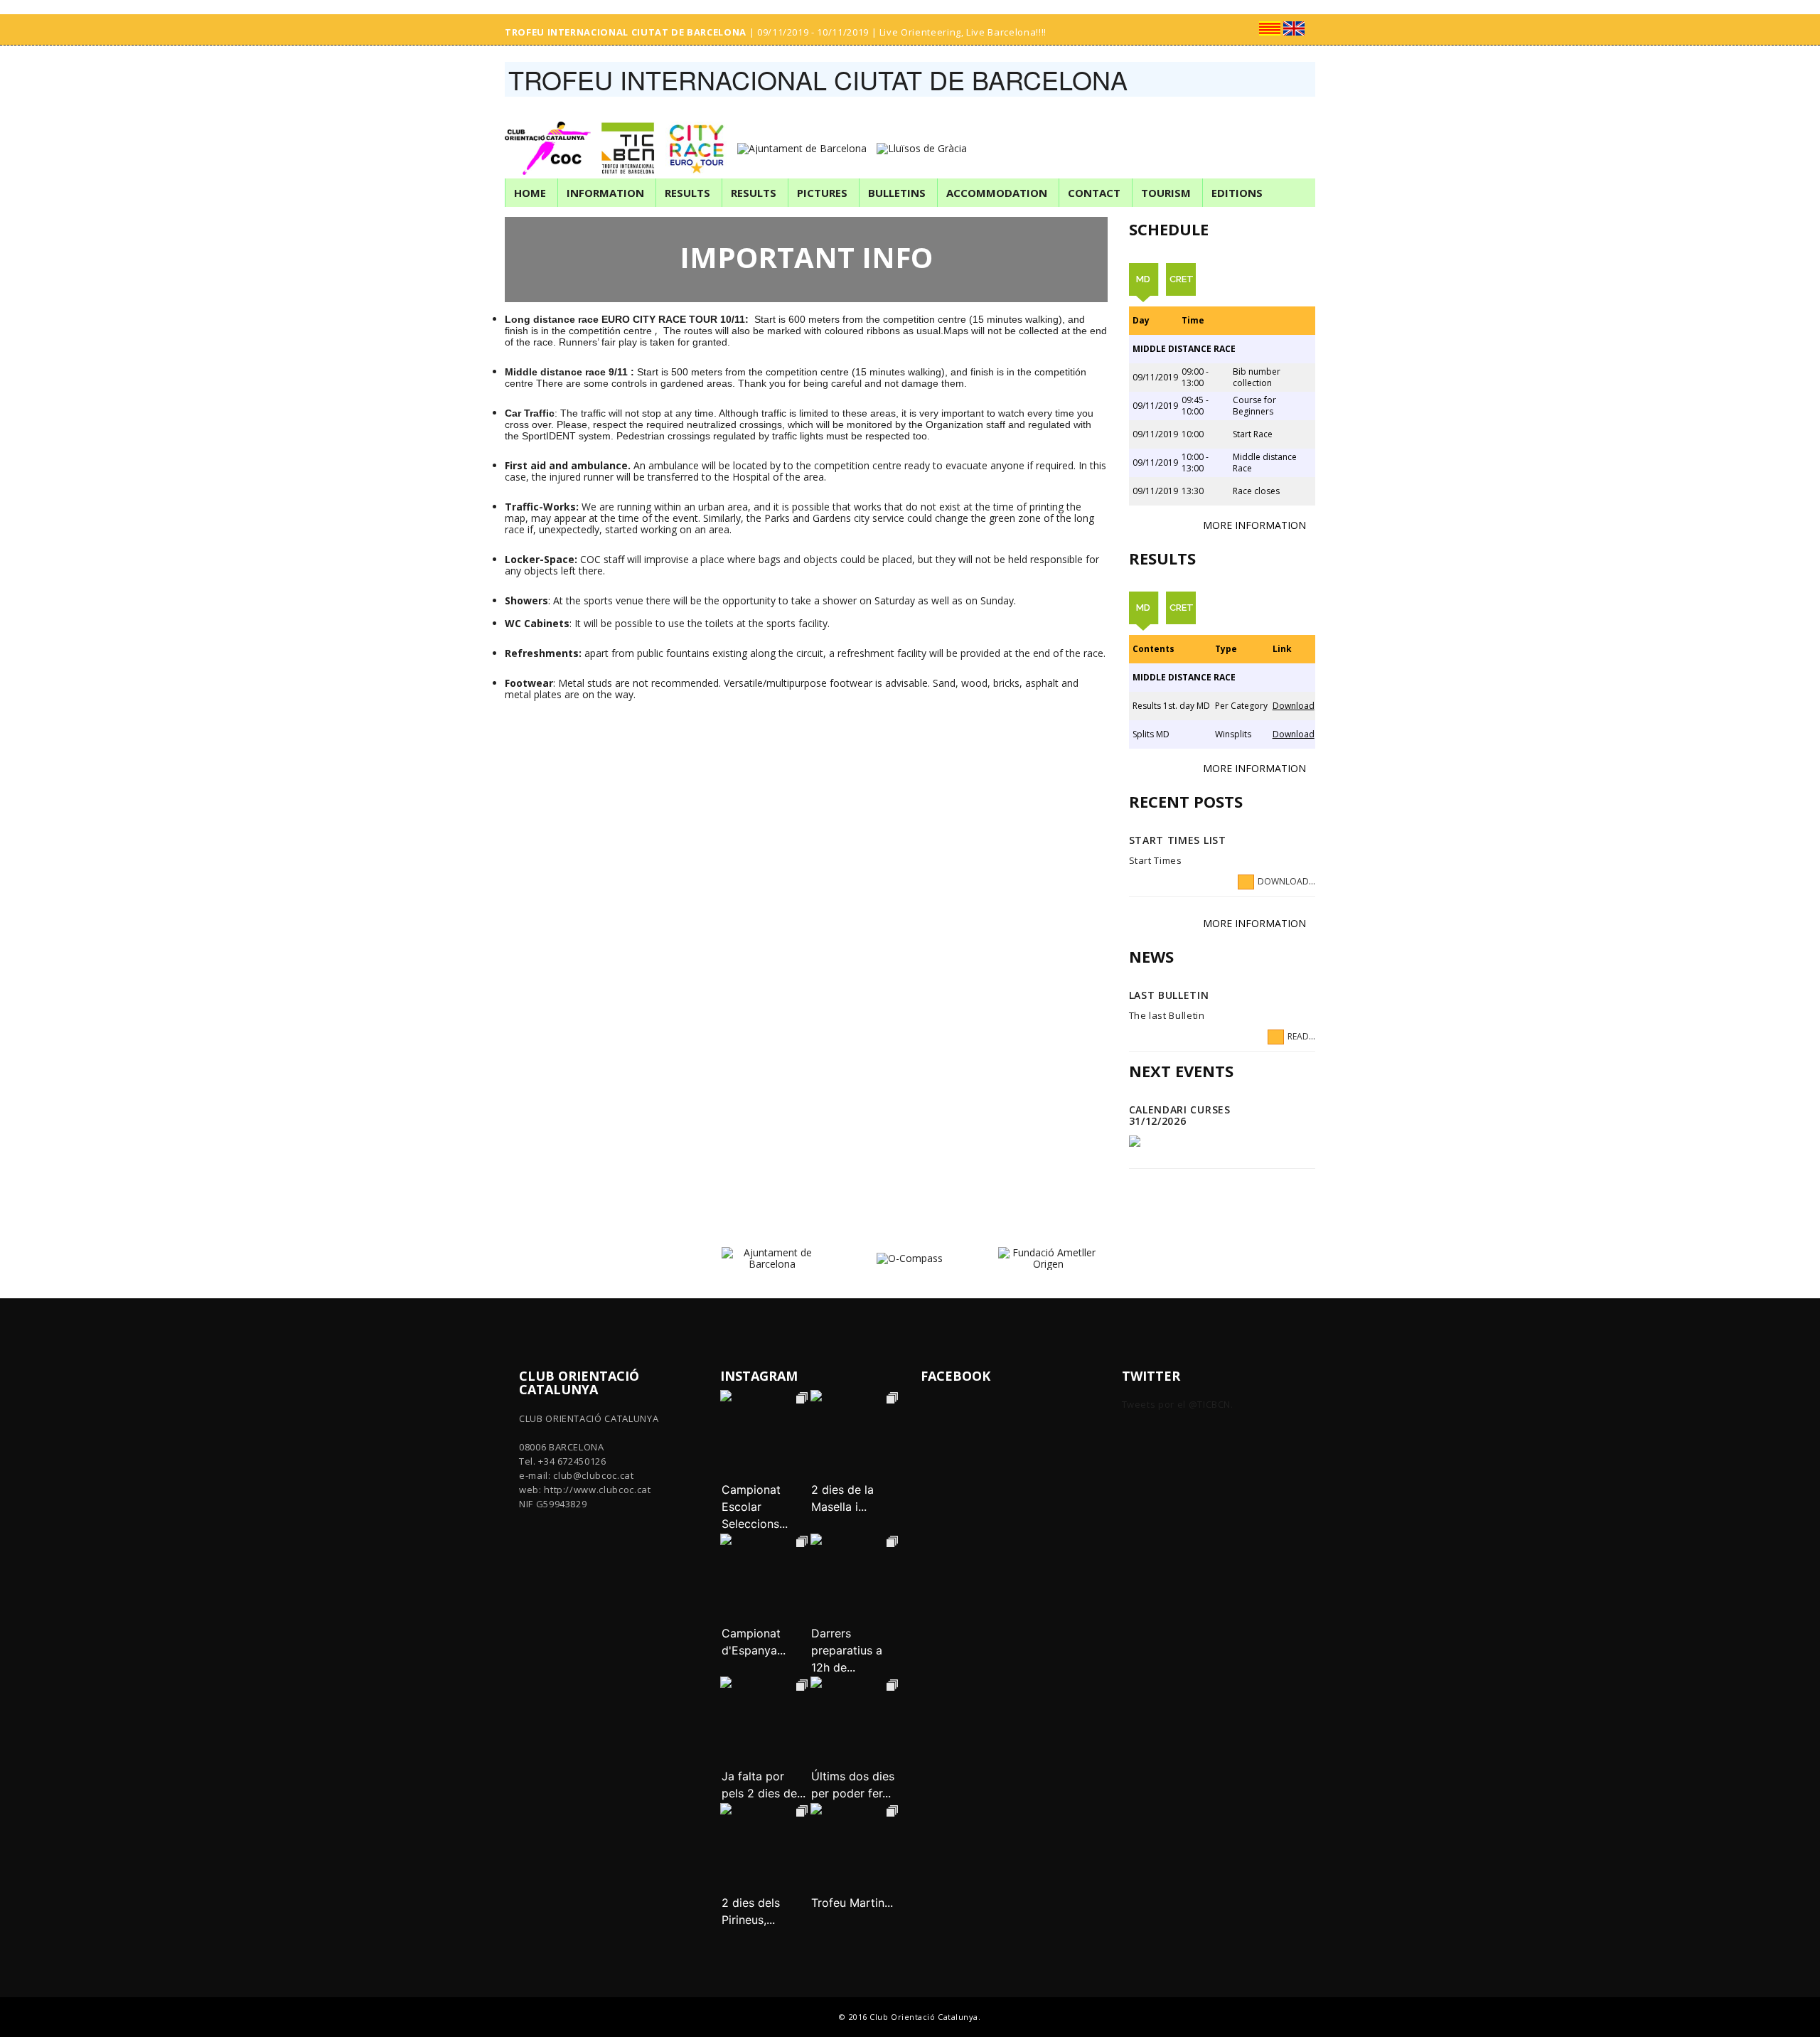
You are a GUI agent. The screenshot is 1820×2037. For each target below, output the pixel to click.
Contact (1094, 193)
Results (687, 193)
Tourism (1166, 193)
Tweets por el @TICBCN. (1178, 1404)
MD (1143, 279)
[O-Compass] (910, 1257)
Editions (1237, 193)
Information (605, 193)
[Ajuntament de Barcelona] (805, 138)
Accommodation (997, 193)
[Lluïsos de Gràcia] (925, 138)
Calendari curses (1180, 1110)
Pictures (822, 193)
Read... (1301, 1036)
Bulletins (897, 193)
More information (1254, 525)
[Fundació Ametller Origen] (1048, 1257)
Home (530, 193)
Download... (1286, 881)
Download (1294, 706)
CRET (1182, 279)
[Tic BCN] (632, 138)
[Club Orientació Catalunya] (551, 138)
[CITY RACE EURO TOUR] (700, 138)
